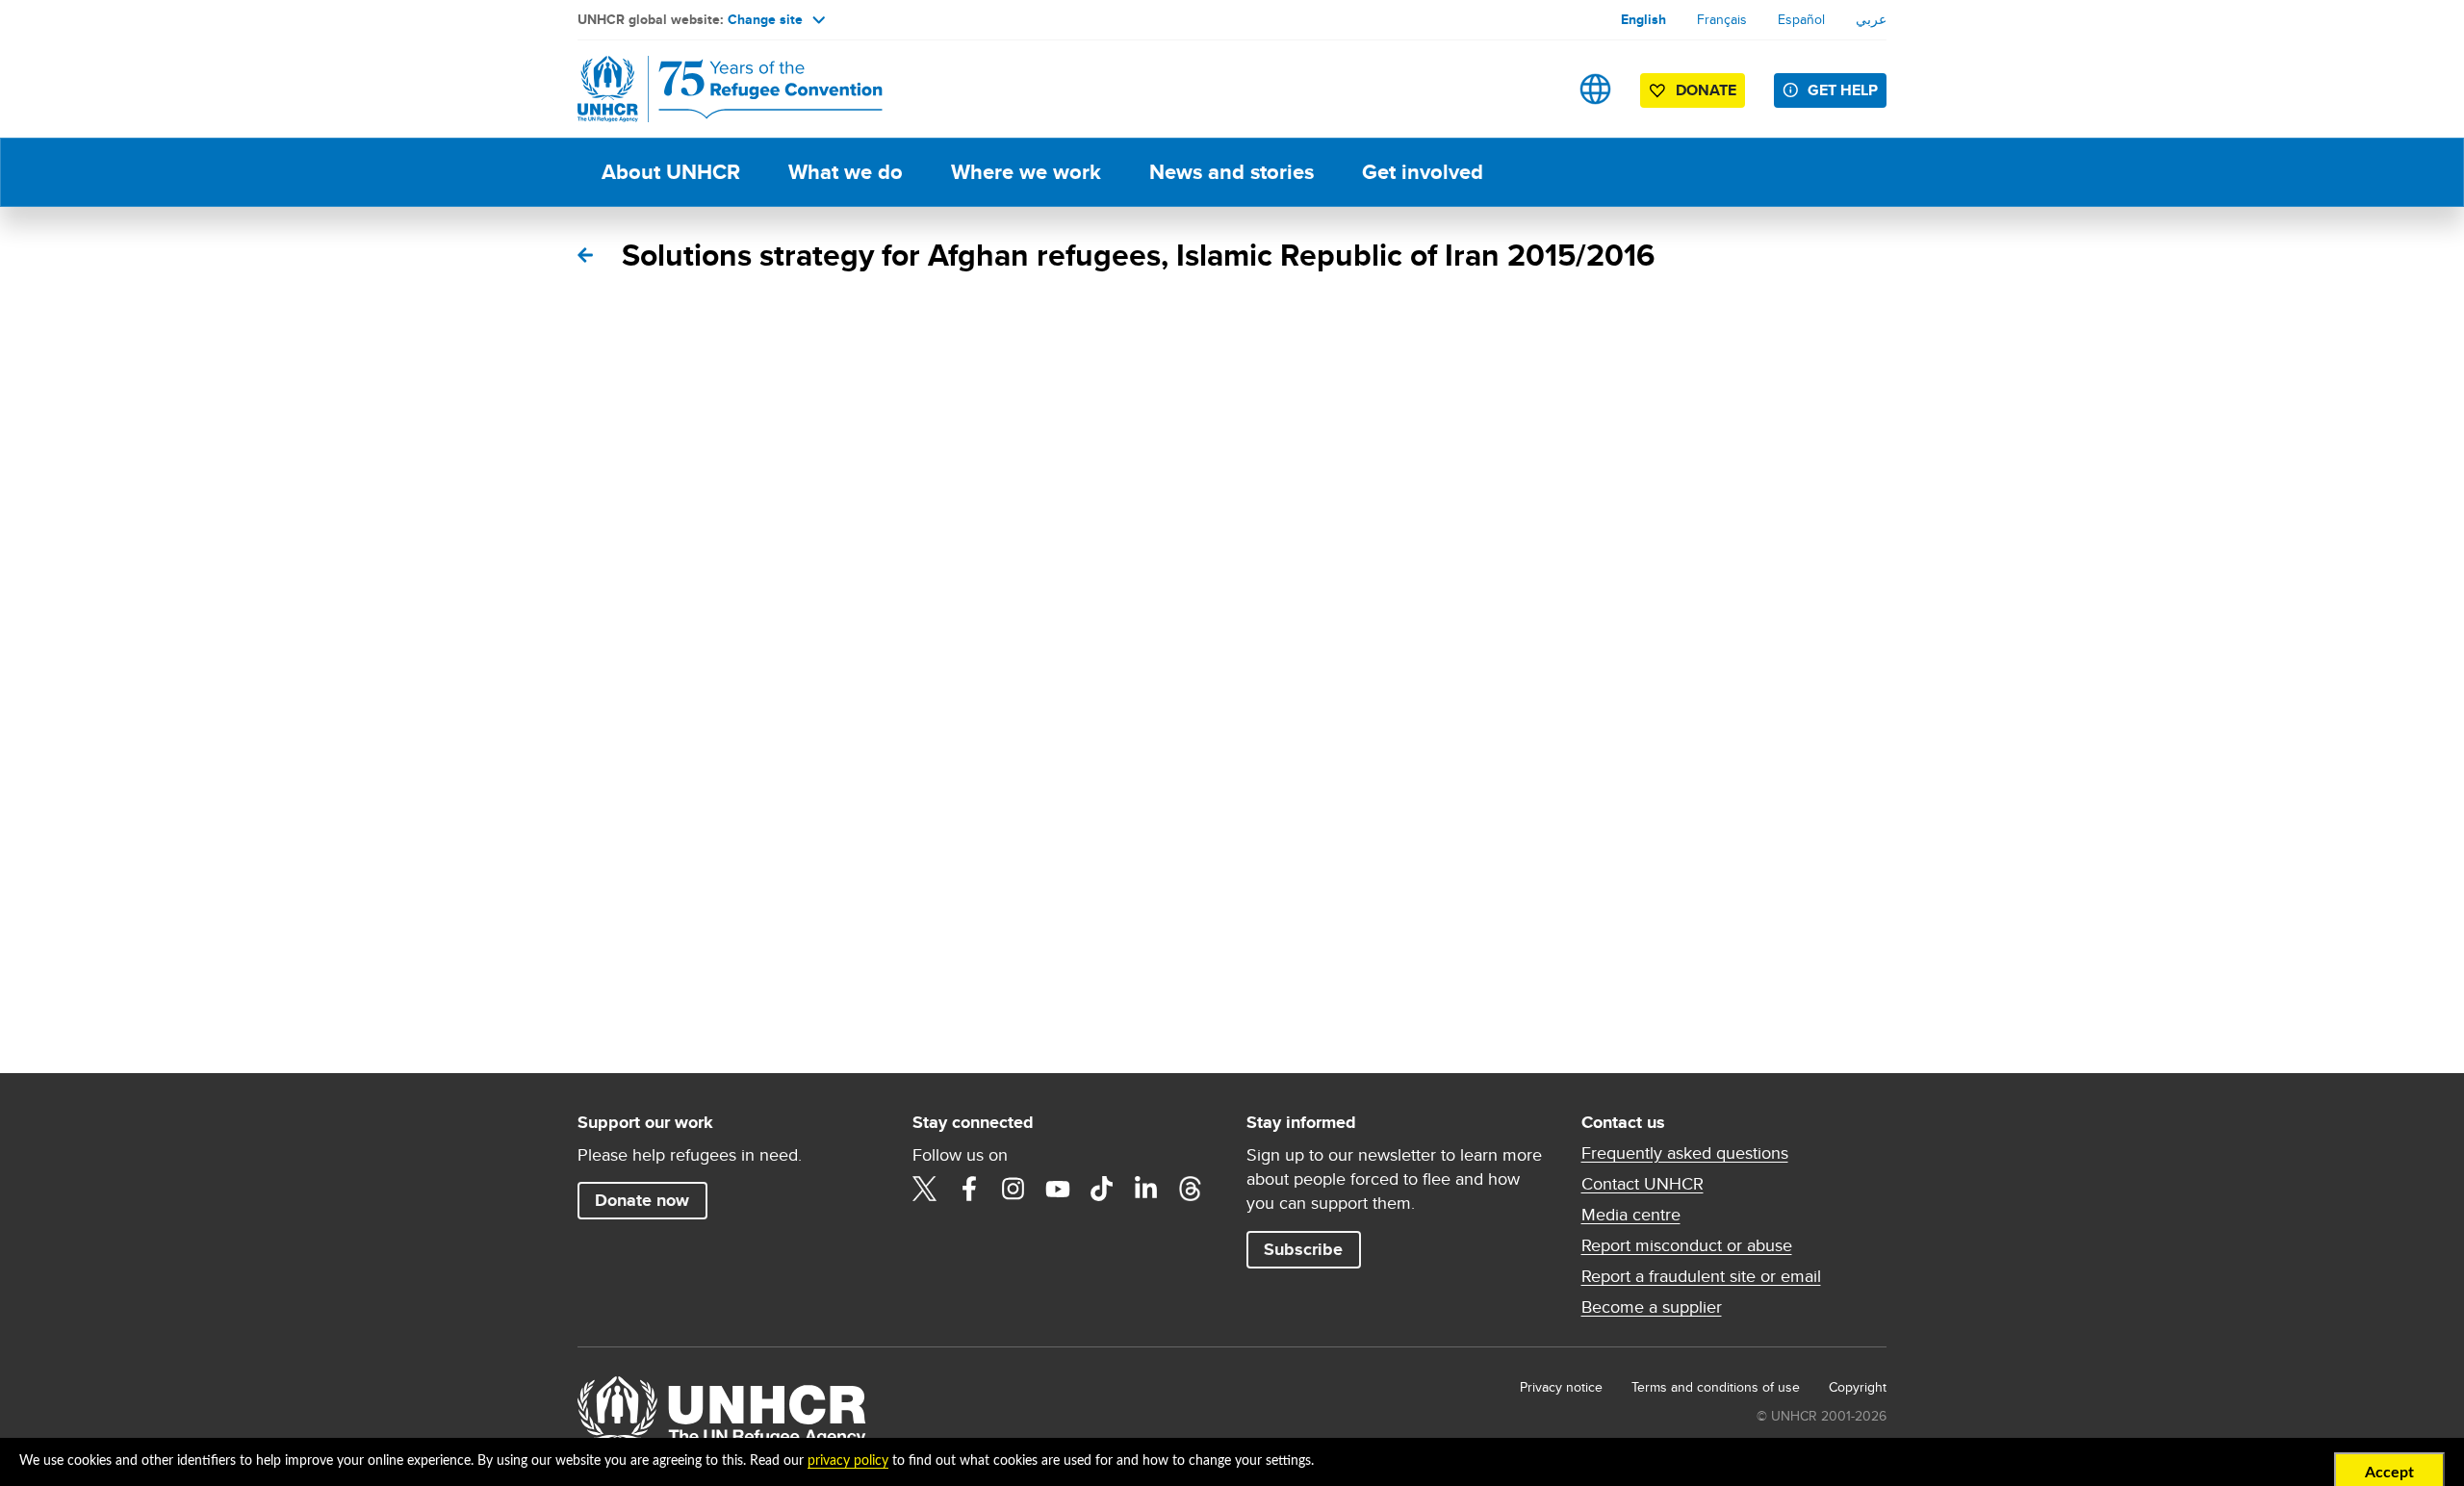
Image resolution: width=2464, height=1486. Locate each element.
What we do (846, 172)
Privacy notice (1561, 1387)
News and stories (1232, 172)
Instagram (1014, 1189)
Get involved (1423, 172)
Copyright (1858, 1387)
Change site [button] (765, 19)
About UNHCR (671, 172)
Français (1722, 19)
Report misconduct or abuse (1687, 1245)
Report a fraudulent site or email (1701, 1276)
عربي (1871, 19)
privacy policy (848, 1461)
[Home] (712, 89)
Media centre (1631, 1215)
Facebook (969, 1189)
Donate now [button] (642, 1200)
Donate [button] (1706, 90)
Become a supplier (1652, 1307)
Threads (1191, 1189)
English (1643, 19)
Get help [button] (1843, 90)
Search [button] (1535, 89)
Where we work (1026, 172)
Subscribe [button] (1303, 1249)
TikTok (1102, 1189)
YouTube (1058, 1189)
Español (1801, 19)
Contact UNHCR (1643, 1184)
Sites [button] (1595, 89)
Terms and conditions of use (1716, 1387)
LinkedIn (1146, 1189)
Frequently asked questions (1685, 1153)
